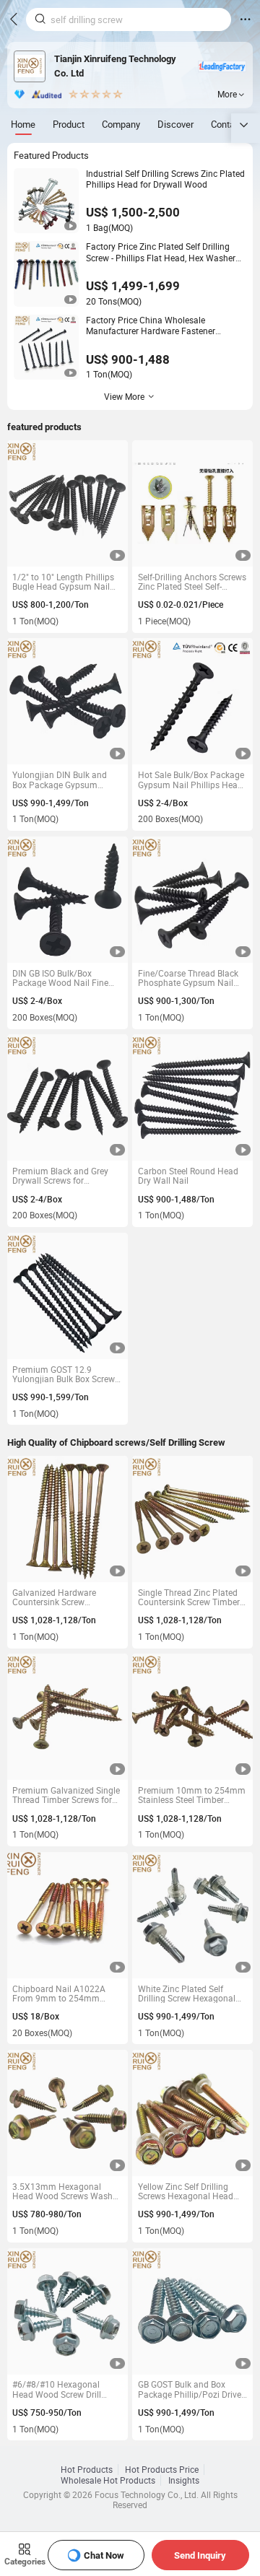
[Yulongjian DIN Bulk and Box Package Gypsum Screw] (68, 701)
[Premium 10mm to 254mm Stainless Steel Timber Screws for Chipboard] (192, 1717)
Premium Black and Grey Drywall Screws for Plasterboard (60, 1176)
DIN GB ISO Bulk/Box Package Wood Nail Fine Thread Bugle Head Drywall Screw (65, 978)
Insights (184, 2480)
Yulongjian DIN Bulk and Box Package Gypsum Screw (60, 780)
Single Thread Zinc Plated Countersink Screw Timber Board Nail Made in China (189, 1598)
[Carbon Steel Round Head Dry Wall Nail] (192, 1097)
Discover (175, 124)
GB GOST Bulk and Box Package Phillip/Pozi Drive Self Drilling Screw (190, 2389)
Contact (227, 124)
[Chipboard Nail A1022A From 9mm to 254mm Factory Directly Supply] (68, 1915)
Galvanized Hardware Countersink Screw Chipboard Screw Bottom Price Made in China (61, 1598)
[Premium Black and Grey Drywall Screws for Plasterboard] (68, 1097)
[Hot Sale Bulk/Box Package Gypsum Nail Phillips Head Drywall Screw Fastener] (192, 701)
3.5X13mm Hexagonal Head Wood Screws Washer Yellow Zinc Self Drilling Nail (66, 2192)
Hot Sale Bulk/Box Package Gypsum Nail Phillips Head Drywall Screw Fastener (191, 780)
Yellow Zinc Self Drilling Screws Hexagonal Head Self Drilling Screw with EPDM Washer (186, 2192)
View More (124, 397)
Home (23, 124)
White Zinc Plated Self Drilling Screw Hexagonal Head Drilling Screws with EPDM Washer (187, 1994)
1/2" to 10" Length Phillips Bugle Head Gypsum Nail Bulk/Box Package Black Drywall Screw (63, 582)
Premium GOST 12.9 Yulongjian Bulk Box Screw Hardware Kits (64, 1375)
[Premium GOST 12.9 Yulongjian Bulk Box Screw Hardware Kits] (68, 1296)
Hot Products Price (162, 2470)
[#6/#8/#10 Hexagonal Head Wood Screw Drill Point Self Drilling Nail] (68, 2311)
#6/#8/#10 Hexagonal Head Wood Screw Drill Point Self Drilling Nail (57, 2389)
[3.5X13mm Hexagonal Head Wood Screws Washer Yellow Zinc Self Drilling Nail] (68, 2113)
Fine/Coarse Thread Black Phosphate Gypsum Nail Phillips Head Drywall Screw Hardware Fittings (192, 978)
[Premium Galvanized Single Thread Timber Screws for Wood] (68, 1717)
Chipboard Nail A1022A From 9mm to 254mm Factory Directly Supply (59, 1994)
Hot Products (87, 2470)
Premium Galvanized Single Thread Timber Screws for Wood (66, 1795)
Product (69, 124)
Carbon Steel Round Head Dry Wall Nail (188, 1176)
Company (121, 124)
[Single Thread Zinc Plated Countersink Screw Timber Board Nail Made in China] (192, 1519)
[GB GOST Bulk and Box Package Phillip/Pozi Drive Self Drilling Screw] (192, 2311)
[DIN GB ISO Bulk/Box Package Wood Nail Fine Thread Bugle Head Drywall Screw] (68, 900)
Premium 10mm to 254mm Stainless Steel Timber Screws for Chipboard (192, 1795)
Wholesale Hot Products (108, 2480)
